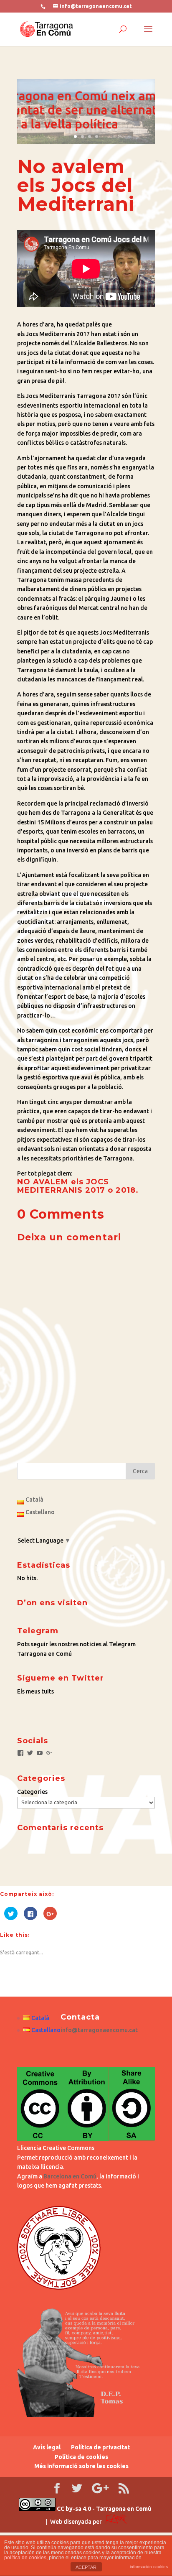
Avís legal (47, 2447)
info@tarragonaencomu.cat (99, 2030)
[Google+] (49, 1753)
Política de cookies (81, 2457)
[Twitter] (30, 1753)
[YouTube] (40, 1753)
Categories (32, 1792)
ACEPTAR (86, 2567)
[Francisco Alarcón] (116, 2522)
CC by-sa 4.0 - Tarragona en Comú (103, 2509)
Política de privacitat (100, 2447)
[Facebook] (20, 1753)
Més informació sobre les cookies (81, 2466)
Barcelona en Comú (70, 2176)
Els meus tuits (35, 1691)
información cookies (149, 2567)
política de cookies (25, 2558)
